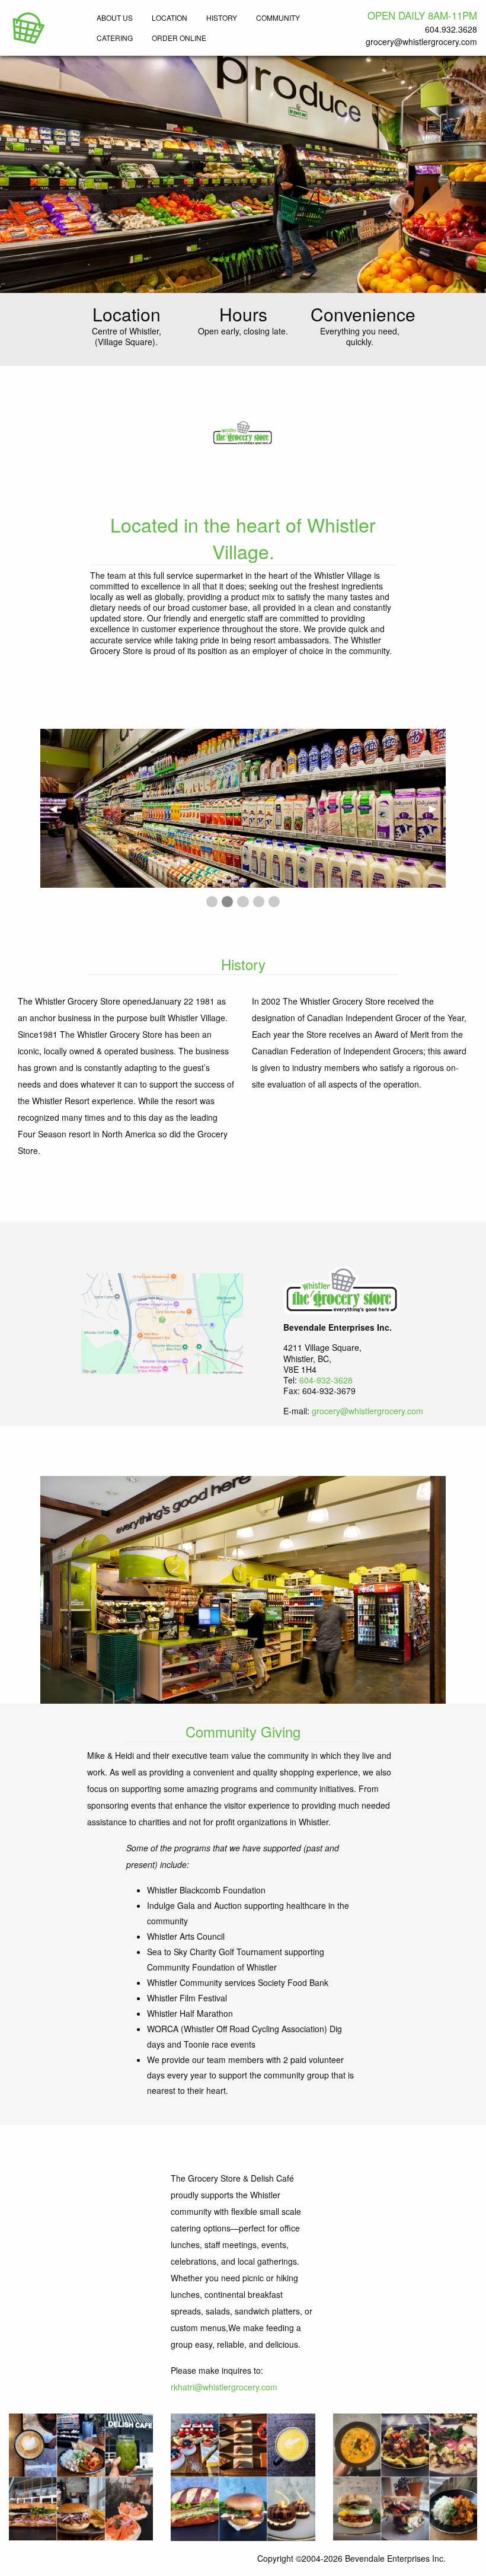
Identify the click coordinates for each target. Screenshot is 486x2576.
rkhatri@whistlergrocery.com (224, 2387)
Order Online (179, 38)
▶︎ (437, 808)
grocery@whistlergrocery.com (421, 42)
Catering (115, 38)
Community (278, 17)
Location (170, 17)
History (222, 17)
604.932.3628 (451, 29)
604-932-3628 (326, 1380)
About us (115, 17)
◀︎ (58, 808)
